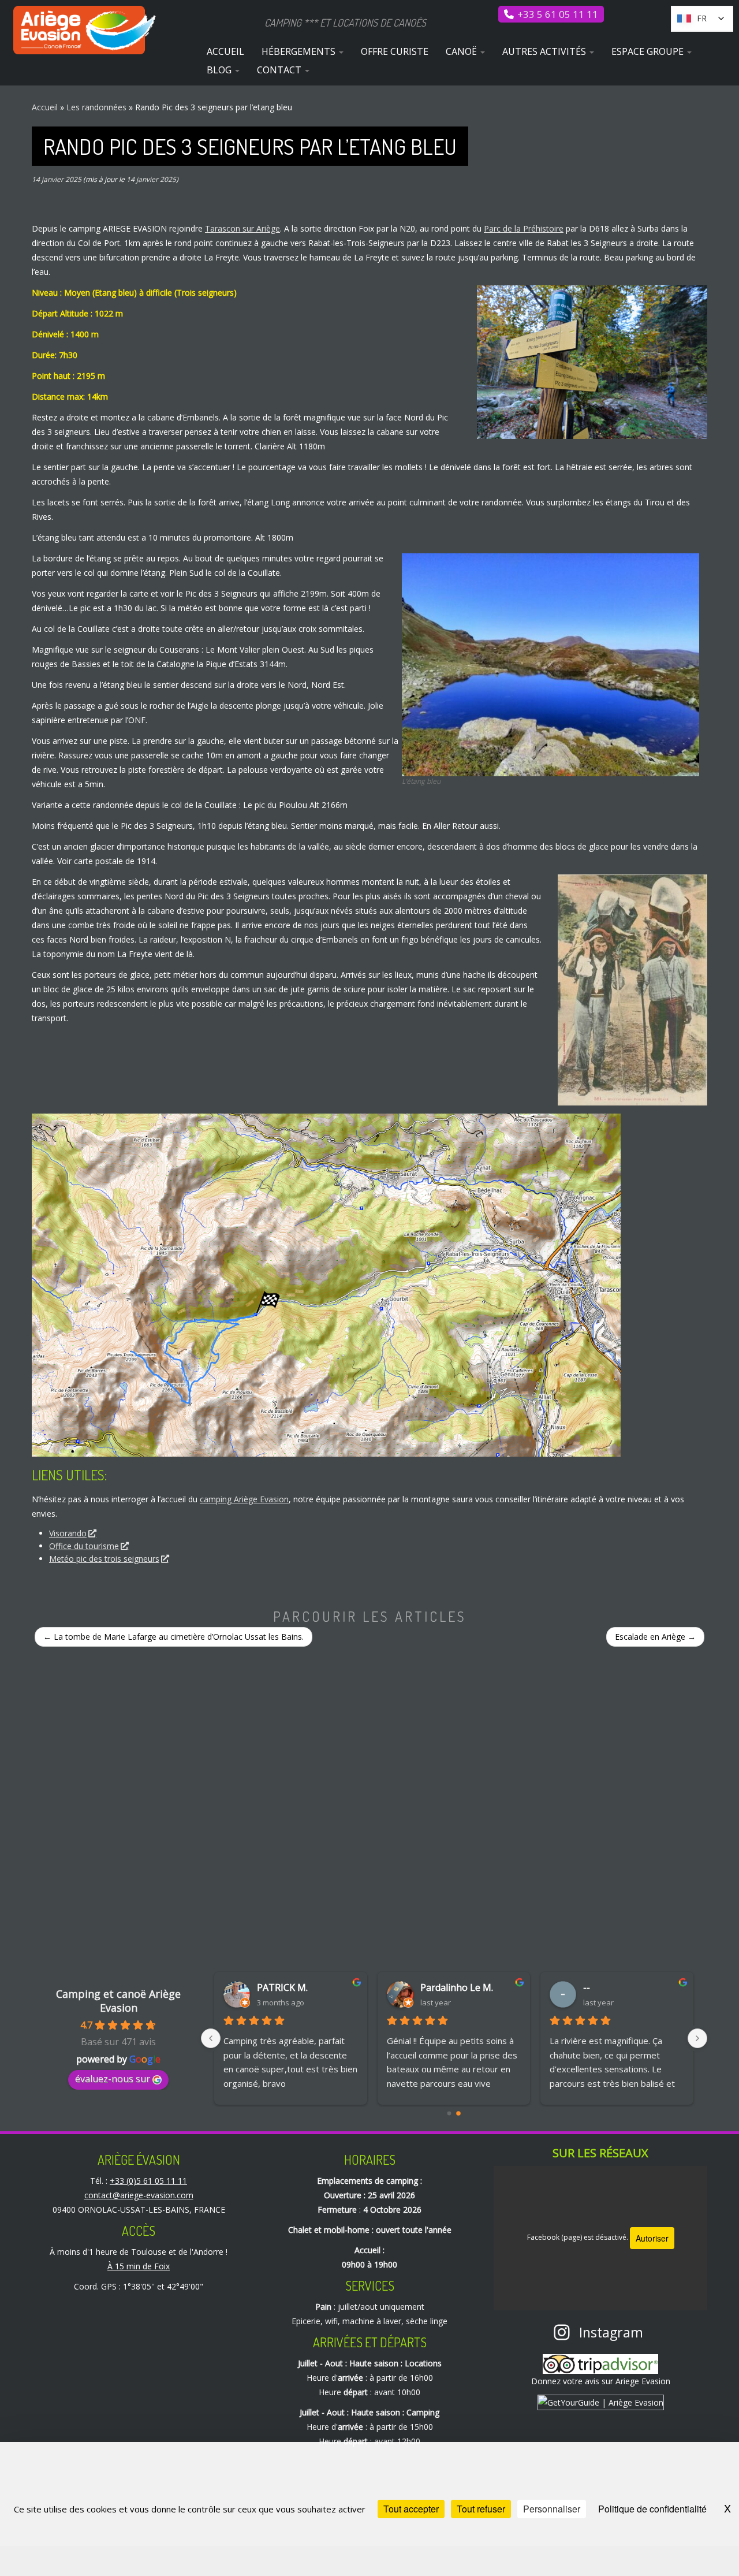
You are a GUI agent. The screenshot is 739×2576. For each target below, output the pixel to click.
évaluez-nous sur (113, 2079)
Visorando (68, 1533)
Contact (280, 70)
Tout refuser (481, 2509)
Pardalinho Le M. (294, 1987)
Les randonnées (96, 107)
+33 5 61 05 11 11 (558, 14)
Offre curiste (395, 51)
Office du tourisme (84, 1546)
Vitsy (594, 1987)
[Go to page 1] (458, 2113)
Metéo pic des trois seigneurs (104, 1559)
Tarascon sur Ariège (242, 228)
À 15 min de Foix (139, 2266)
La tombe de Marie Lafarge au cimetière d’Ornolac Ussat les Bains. (173, 1637)
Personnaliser (552, 2509)
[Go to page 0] (449, 2114)
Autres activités (545, 51)
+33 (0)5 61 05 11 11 (148, 2181)
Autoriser (652, 2238)
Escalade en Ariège (655, 1637)
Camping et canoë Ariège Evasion (118, 2001)
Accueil (225, 51)
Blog (220, 70)
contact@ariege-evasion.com (139, 2195)
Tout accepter (411, 2509)
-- (424, 1987)
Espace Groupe (649, 51)
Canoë (462, 51)
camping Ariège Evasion (244, 1499)
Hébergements (300, 51)
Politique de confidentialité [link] (652, 2509)
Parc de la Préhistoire (524, 228)
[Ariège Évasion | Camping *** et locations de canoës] (85, 30)
